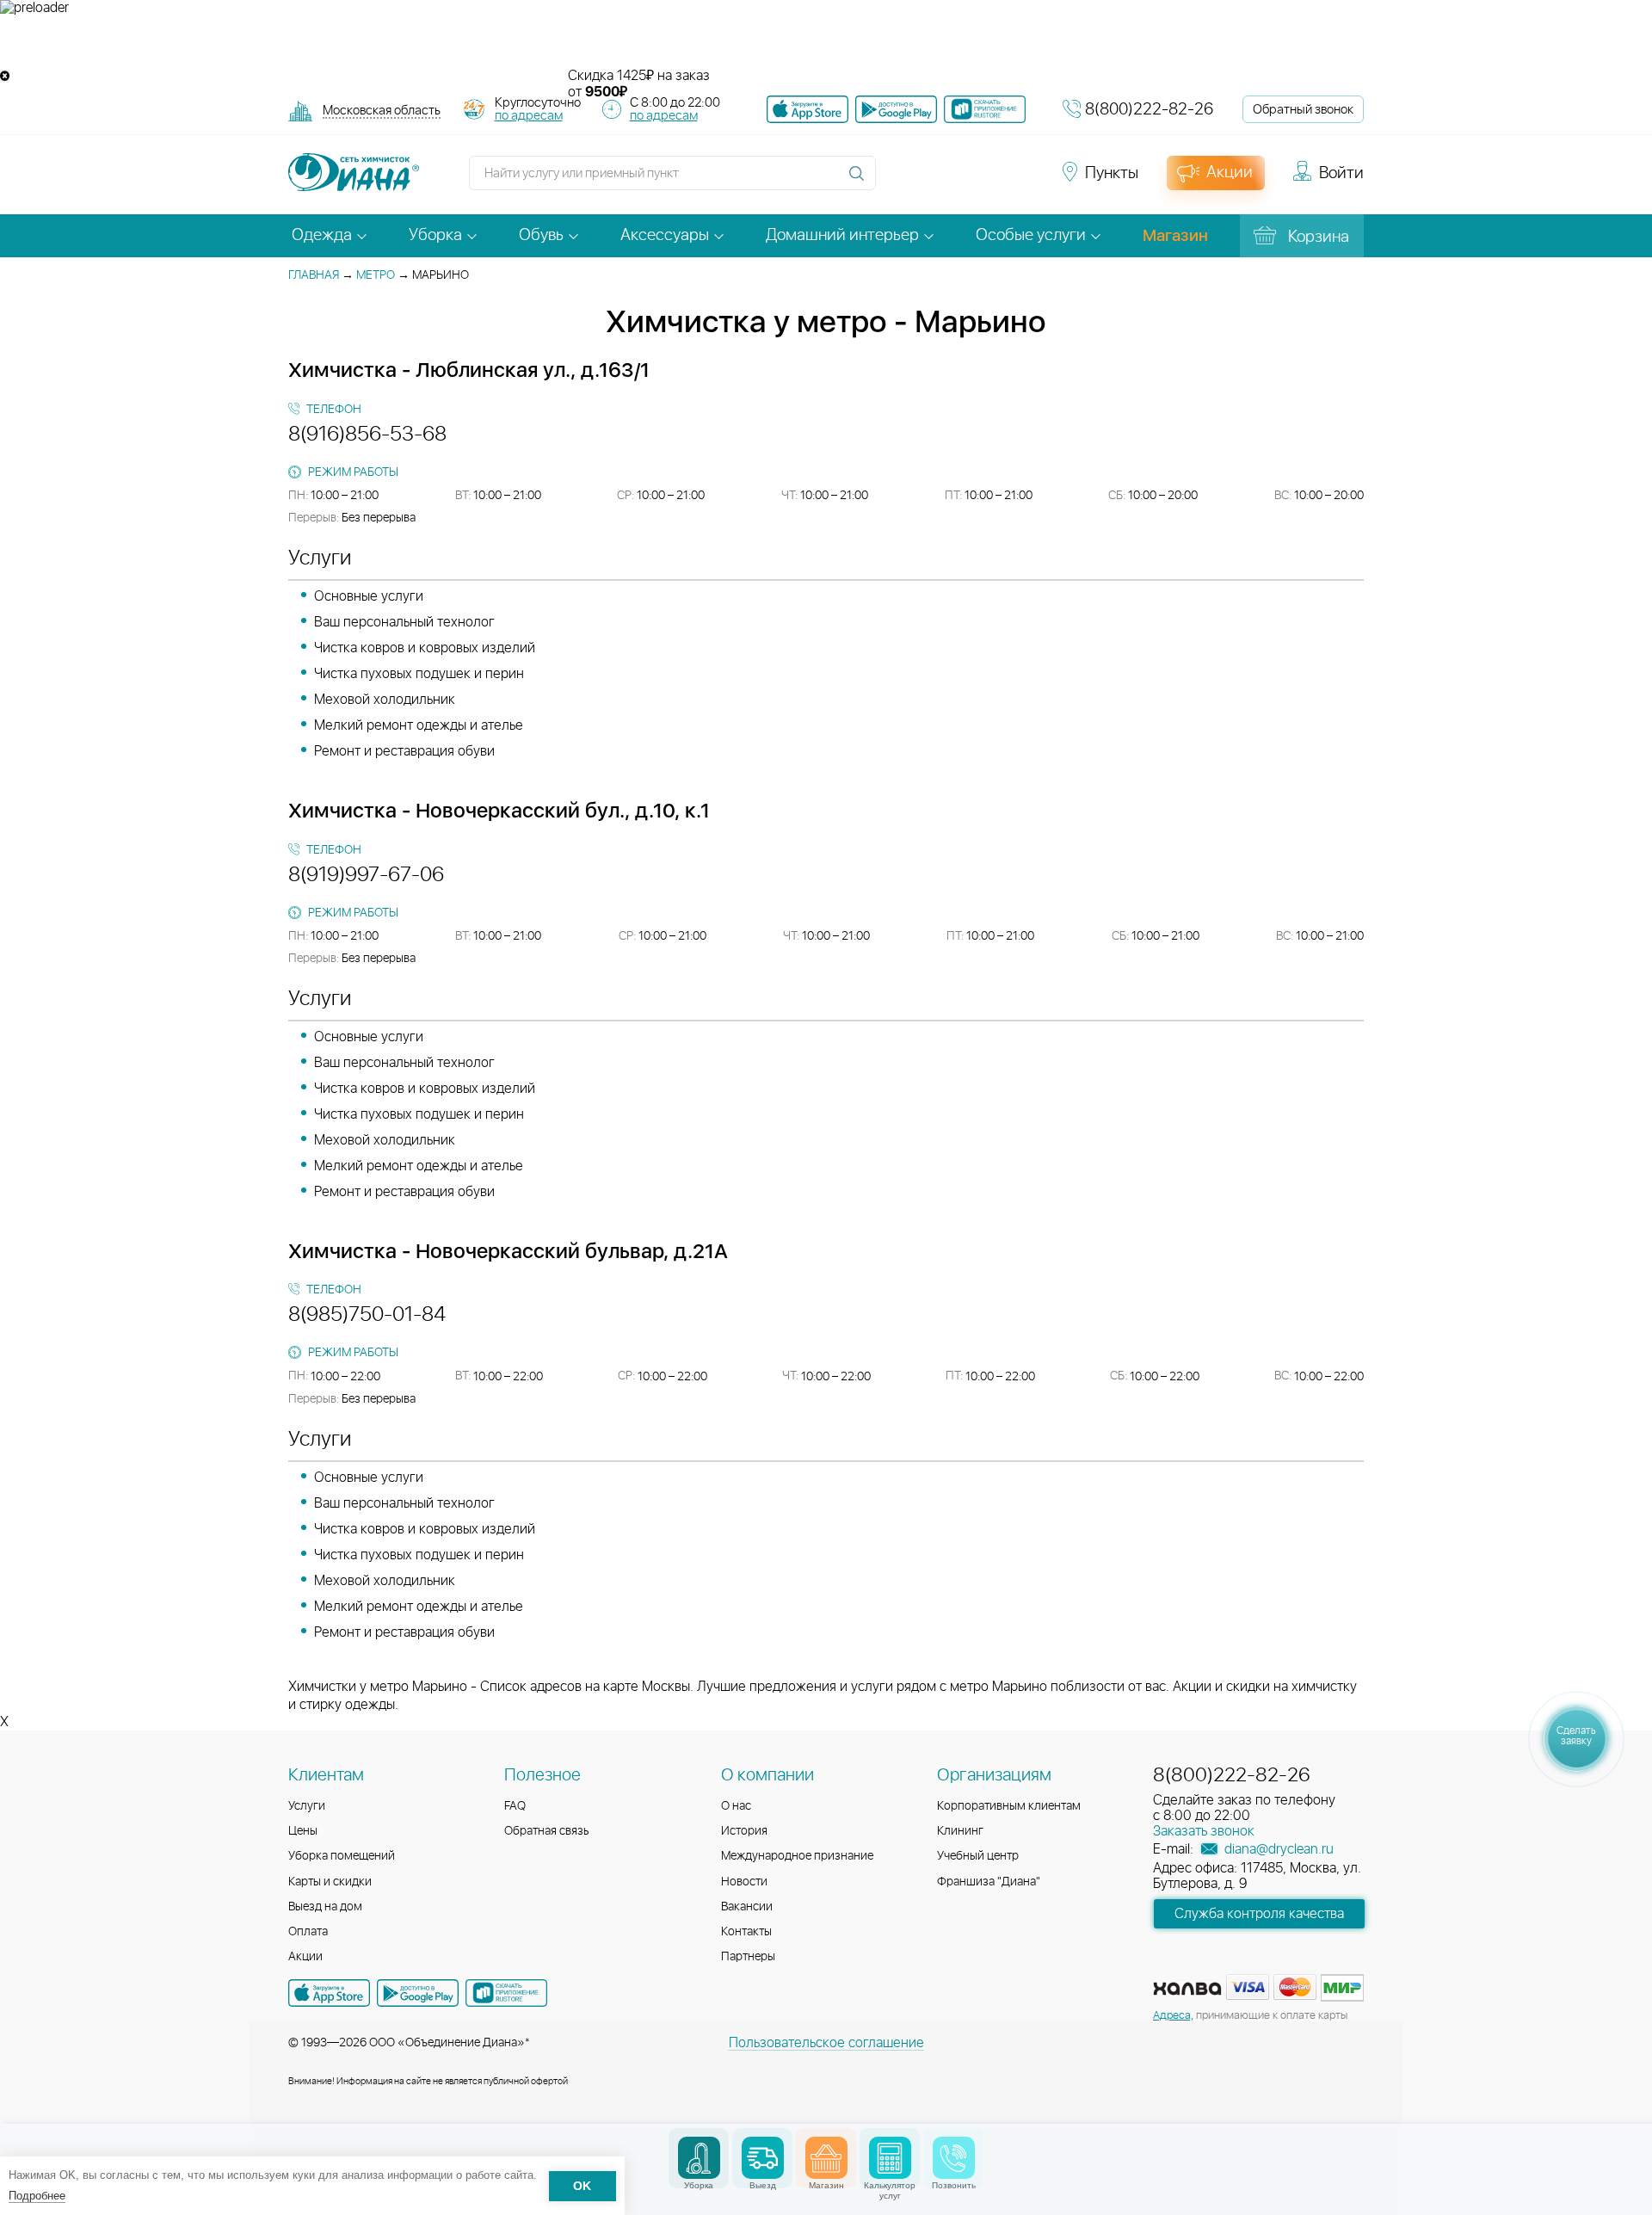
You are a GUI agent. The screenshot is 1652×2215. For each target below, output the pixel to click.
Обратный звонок (1303, 110)
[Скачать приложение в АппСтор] (808, 109)
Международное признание (797, 1856)
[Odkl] (929, 181)
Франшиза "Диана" (989, 1882)
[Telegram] (991, 181)
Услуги (307, 1806)
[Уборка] (699, 2158)
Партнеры (748, 1957)
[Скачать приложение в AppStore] (329, 1993)
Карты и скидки (330, 1882)
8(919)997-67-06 (366, 875)
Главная (314, 275)
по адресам (529, 116)
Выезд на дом (325, 1907)
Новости (744, 1882)
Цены (303, 1831)
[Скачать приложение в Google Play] (418, 1993)
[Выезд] (763, 2158)
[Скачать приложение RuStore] (985, 109)
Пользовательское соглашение (826, 2043)
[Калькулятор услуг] (890, 2158)
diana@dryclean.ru (1277, 1849)
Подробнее (37, 2196)
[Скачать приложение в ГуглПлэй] (896, 109)
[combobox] (382, 112)
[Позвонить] (954, 2158)
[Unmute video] (826, 42)
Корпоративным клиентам (1009, 1806)
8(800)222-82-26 (1149, 110)
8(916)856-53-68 (367, 435)
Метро (376, 275)
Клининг (960, 1831)
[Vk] (898, 181)
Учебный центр (978, 1856)
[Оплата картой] (1187, 1989)
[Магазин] (826, 2158)
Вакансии (747, 1907)
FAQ (515, 1806)
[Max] (1020, 181)
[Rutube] (960, 181)
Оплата (308, 1932)
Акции (305, 1957)
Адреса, (1173, 2016)
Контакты (746, 1932)
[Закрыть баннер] (5, 76)
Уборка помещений (342, 1856)
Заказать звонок (1204, 1831)
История (744, 1831)
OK (582, 2186)
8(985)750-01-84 (367, 1315)
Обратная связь (547, 1831)
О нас (736, 1806)
